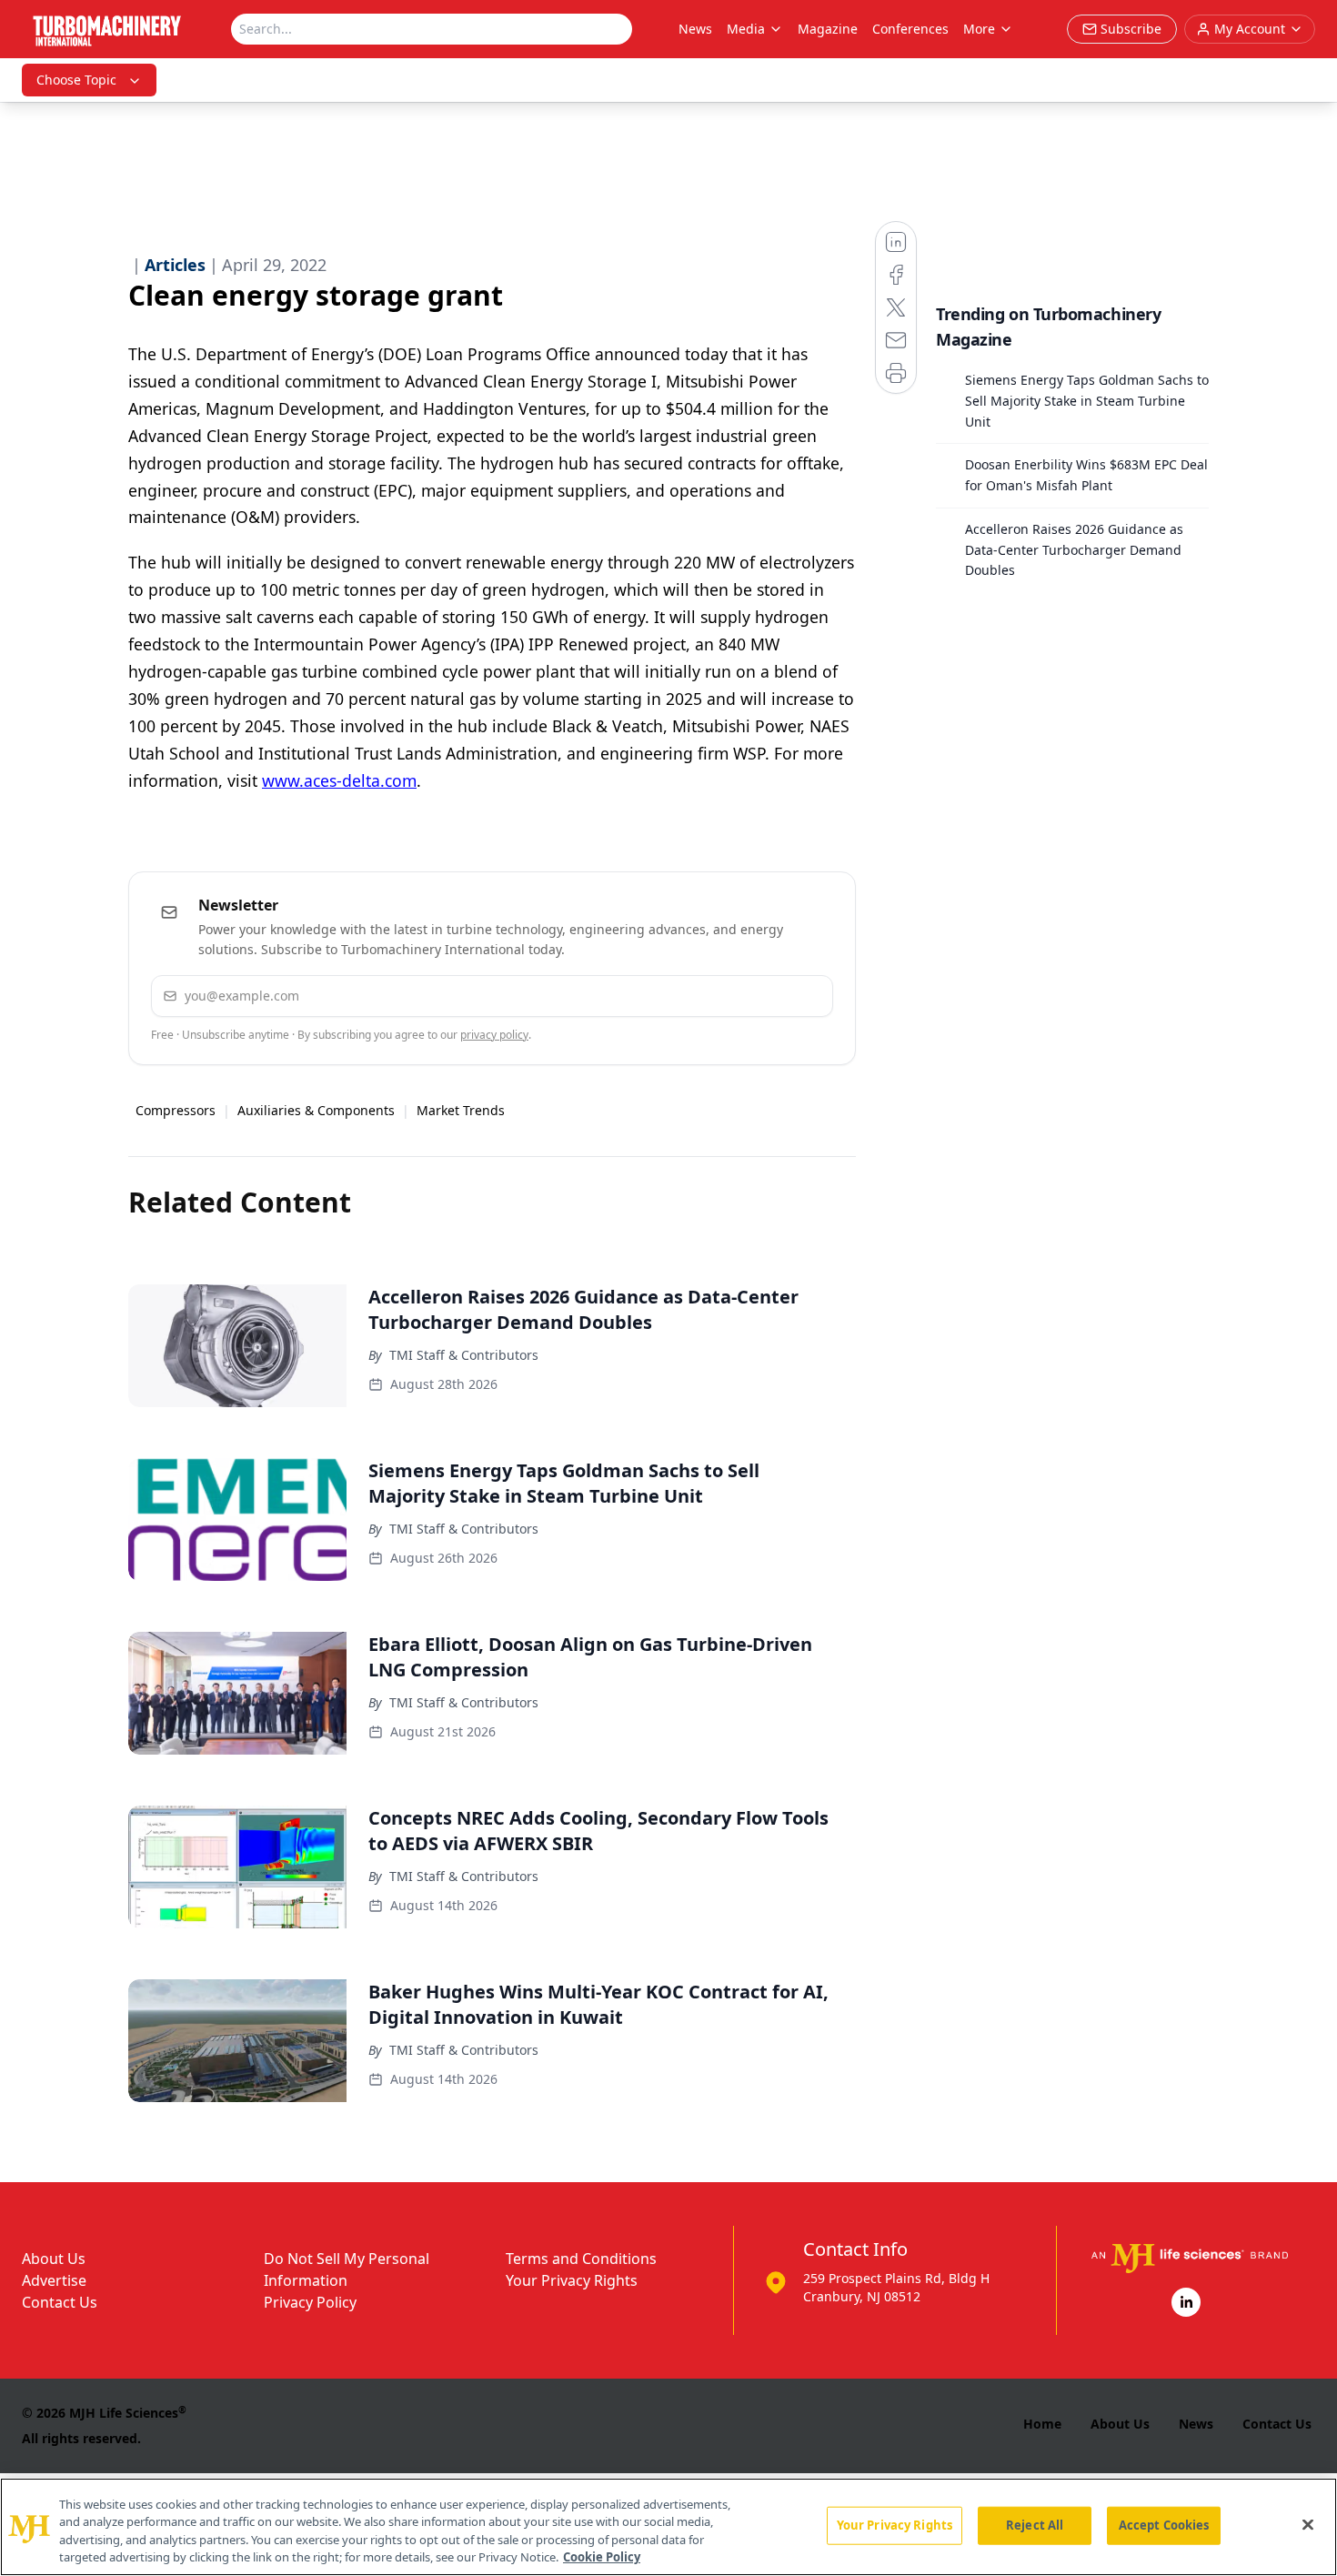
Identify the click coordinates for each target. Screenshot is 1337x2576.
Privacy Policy (310, 2302)
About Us (54, 2259)
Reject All (1035, 2525)
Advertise (54, 2280)
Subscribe (764, 996)
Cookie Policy (602, 2557)
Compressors (176, 1110)
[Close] (1308, 2524)
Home (1042, 2424)
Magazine (828, 29)
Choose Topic (76, 80)
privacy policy (494, 1035)
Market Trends (461, 1110)
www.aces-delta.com (339, 780)
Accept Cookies (1164, 2525)
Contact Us (60, 2302)
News (695, 29)
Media (746, 29)
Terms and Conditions (581, 2259)
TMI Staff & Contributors (464, 1355)
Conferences (910, 29)
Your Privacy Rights (572, 2280)
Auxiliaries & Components (316, 1110)
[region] (668, 2527)
